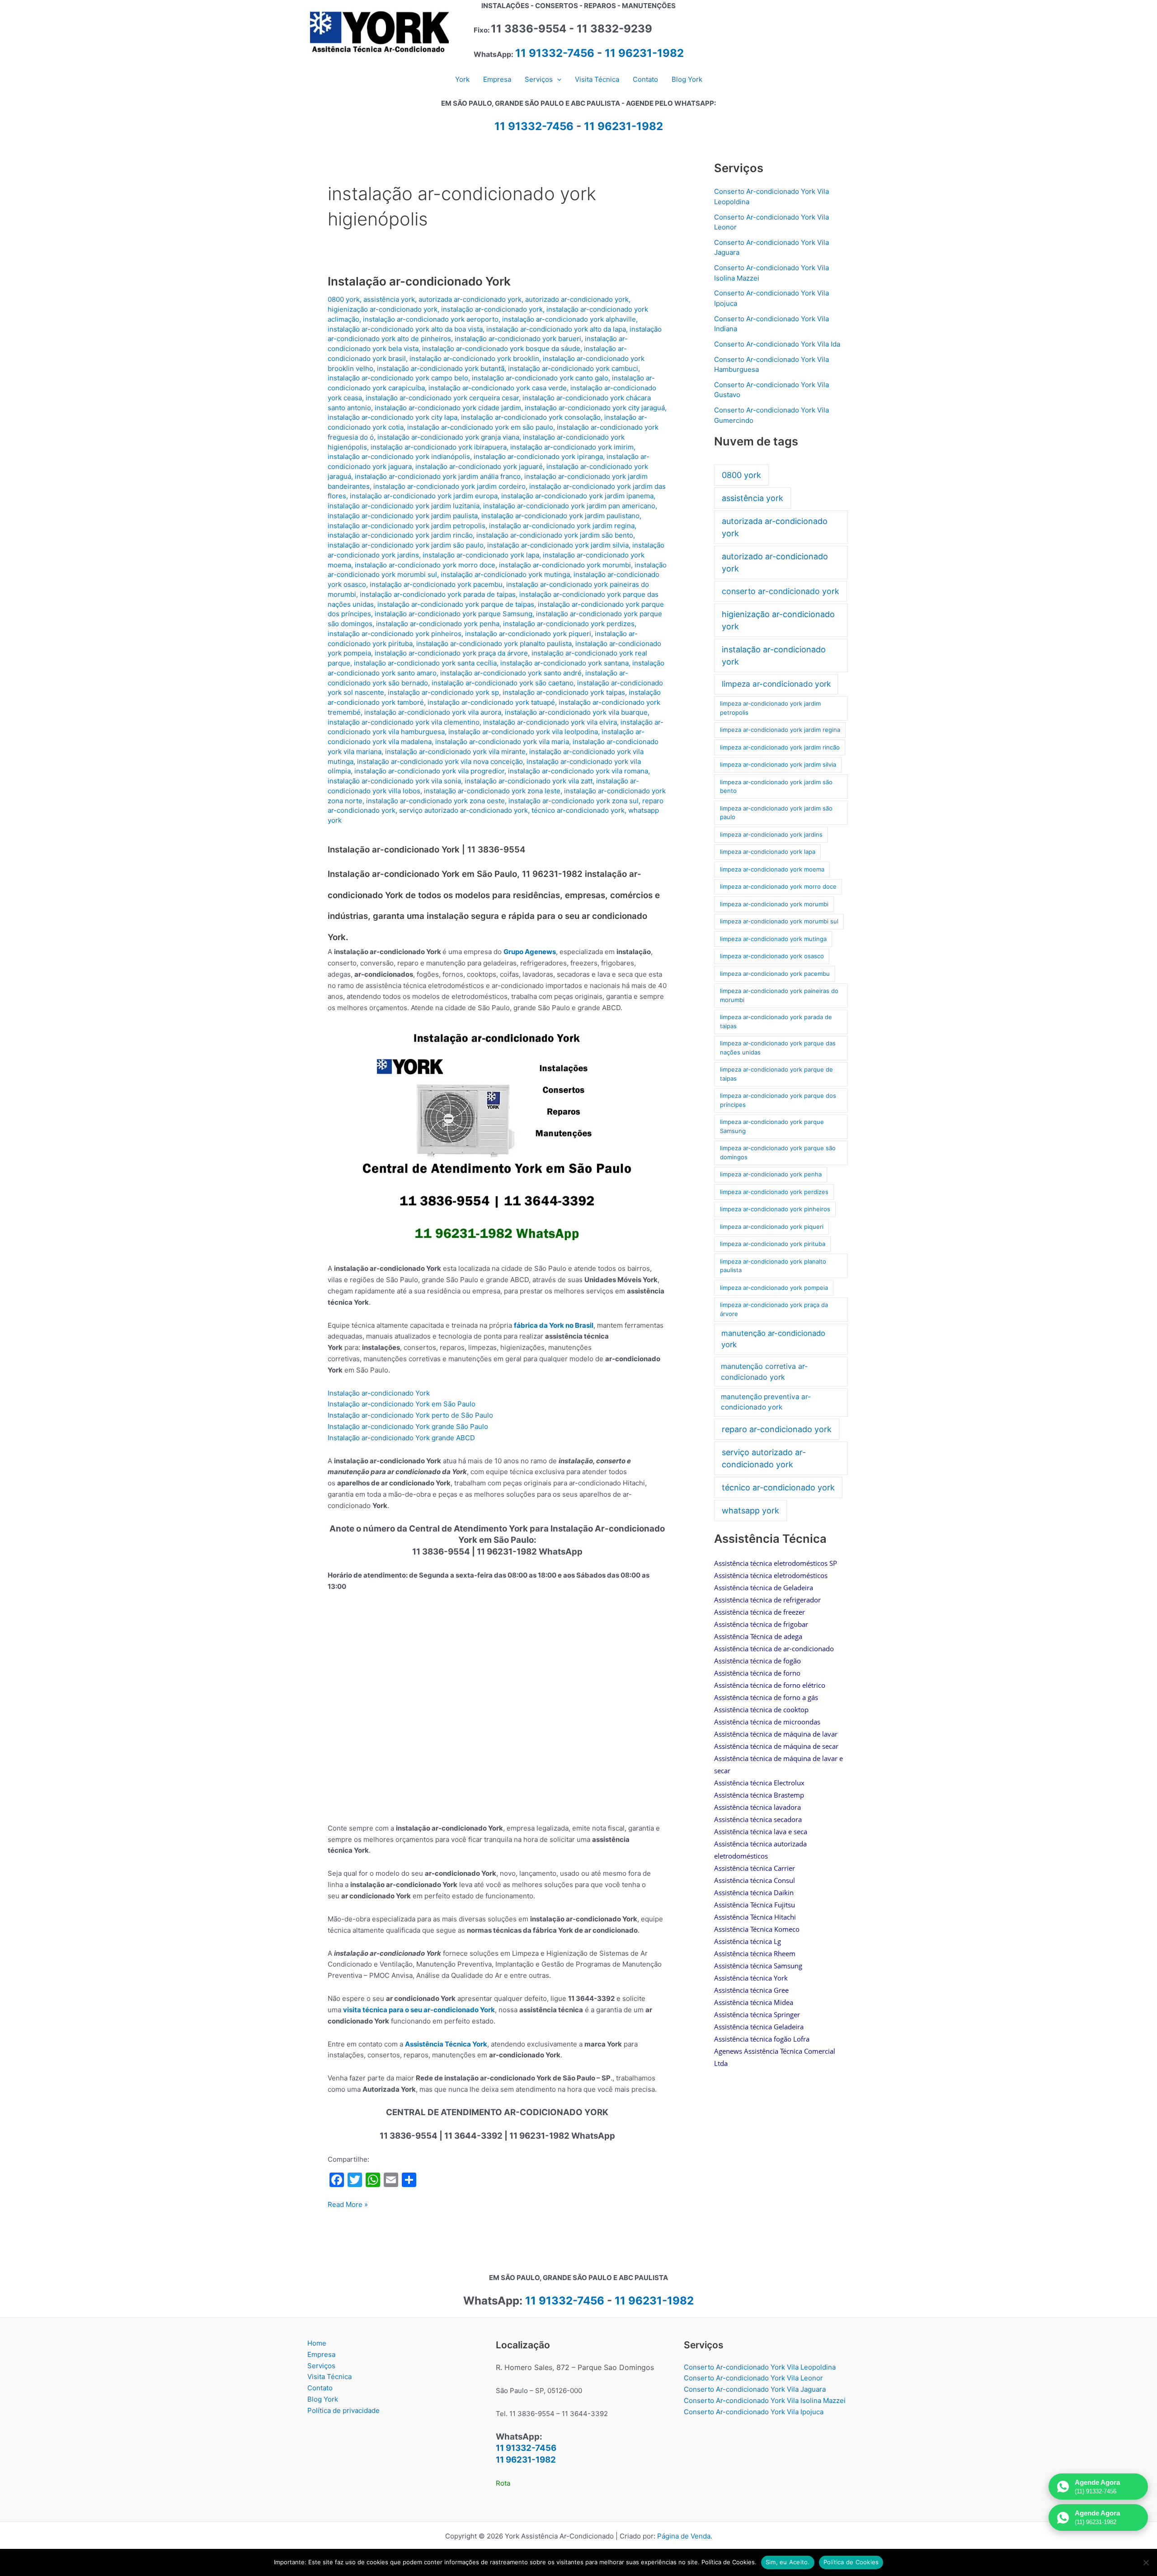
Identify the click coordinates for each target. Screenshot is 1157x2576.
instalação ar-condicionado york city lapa (393, 417)
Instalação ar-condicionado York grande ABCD (401, 1438)
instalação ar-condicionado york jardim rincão (400, 535)
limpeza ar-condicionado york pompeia (774, 1288)
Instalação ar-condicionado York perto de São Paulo (410, 1415)
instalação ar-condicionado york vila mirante (455, 752)
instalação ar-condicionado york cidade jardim (448, 408)
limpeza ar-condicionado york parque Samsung (772, 1126)
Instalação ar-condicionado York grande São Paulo (408, 1426)
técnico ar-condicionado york (578, 810)
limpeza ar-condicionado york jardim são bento (776, 787)
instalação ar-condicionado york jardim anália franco (438, 476)
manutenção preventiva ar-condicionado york (766, 1402)
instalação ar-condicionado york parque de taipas (456, 604)
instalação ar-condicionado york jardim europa (424, 496)
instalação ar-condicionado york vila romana (578, 771)
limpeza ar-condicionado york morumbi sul (779, 921)
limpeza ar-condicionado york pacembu (775, 974)
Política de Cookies (851, 2562)
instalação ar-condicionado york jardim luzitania (404, 506)
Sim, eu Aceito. (788, 2562)
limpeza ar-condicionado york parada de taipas (776, 1021)
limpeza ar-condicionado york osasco (772, 956)
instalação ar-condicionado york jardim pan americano (569, 506)
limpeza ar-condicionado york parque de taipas (776, 1074)
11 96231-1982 (644, 53)
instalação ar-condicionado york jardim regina (562, 526)
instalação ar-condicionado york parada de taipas (438, 594)
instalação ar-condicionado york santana (564, 663)
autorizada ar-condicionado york (470, 299)
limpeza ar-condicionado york (776, 684)
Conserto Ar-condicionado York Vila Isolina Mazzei (765, 2400)
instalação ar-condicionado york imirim (572, 447)
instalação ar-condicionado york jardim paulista (403, 516)
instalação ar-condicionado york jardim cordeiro (449, 486)
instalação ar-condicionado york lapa (481, 555)
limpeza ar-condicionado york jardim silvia (778, 764)
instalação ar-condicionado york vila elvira (550, 722)
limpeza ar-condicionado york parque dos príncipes (778, 1100)
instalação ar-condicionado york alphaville (569, 319)
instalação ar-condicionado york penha (438, 624)
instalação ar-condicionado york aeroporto (431, 319)
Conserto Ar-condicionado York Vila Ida (777, 344)
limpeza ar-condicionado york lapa (768, 852)
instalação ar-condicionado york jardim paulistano (560, 516)
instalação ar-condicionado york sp (443, 692)
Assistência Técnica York (446, 2044)
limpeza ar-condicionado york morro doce (778, 886)
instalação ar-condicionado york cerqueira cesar (442, 398)
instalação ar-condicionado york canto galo (540, 378)
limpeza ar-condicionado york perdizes (774, 1192)
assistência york (389, 299)
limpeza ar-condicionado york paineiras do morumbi (779, 995)
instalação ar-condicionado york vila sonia (394, 781)
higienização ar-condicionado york (383, 309)
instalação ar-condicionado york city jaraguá (595, 408)
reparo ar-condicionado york (777, 1429)
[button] (557, 80)
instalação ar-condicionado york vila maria (502, 742)
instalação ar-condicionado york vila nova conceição (440, 761)
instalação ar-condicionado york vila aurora (433, 712)
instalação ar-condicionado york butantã (441, 368)
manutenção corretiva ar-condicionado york (764, 1372)
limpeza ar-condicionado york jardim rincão (780, 747)
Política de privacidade (343, 2410)
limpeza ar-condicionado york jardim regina (780, 730)
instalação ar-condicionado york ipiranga (538, 457)
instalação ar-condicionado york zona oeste (435, 801)
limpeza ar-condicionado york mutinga (773, 939)
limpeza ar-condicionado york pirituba (773, 1244)
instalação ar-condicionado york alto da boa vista (405, 329)
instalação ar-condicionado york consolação (531, 417)
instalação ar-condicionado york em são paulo (480, 427)
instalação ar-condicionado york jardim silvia (558, 545)
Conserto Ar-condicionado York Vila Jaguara (755, 2389)
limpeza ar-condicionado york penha (771, 1174)
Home (317, 2343)
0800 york (344, 299)
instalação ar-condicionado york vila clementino (404, 722)
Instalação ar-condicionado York (419, 281)
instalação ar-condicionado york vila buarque (576, 712)
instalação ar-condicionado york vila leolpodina (523, 732)
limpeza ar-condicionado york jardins (771, 834)
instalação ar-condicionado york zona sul (574, 801)
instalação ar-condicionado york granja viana (448, 437)
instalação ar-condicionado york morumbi (565, 565)
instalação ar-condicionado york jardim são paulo (406, 545)
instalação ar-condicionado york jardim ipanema (577, 496)
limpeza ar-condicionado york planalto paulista (773, 1266)
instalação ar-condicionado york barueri (518, 339)
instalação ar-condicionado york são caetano (503, 683)
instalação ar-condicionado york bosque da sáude (501, 349)
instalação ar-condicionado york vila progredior (429, 771)
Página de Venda (684, 2536)
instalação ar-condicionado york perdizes (569, 624)
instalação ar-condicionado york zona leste (492, 791)
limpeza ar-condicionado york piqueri (772, 1227)
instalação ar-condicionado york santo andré (511, 673)
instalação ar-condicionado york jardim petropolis (407, 526)
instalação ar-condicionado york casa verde (498, 388)
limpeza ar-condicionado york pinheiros (775, 1209)
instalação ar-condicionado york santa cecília (425, 663)
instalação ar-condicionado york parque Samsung (454, 614)
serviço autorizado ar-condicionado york (463, 810)
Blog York (323, 2399)
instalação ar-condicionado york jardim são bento (555, 535)
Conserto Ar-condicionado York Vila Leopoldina (760, 2367)
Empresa (321, 2354)
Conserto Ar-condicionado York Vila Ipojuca (754, 2412)
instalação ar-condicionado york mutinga (505, 574)
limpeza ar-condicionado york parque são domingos (778, 1152)
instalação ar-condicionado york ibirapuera (439, 447)
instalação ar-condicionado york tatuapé (491, 702)
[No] (1146, 2562)
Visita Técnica (329, 2377)
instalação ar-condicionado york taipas (564, 692)
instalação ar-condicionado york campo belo (398, 378)
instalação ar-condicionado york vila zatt (529, 781)
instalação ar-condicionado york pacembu (436, 584)
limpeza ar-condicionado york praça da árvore (774, 1309)
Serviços (321, 2366)
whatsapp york (750, 1510)
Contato (320, 2388)
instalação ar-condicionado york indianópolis (399, 457)
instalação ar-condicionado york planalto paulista (494, 644)
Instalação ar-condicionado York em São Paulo (402, 1404)
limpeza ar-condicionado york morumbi (774, 904)
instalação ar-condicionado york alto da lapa (556, 329)
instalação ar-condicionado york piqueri (528, 634)
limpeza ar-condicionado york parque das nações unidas (778, 1048)
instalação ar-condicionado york (492, 309)
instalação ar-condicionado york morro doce (425, 565)
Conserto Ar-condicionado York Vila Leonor (753, 2378)
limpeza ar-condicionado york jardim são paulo (776, 813)
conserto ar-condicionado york (781, 591)
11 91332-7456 (555, 53)
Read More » (348, 2205)
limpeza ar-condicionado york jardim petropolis (770, 708)
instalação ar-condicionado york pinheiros (395, 634)
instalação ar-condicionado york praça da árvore (451, 653)
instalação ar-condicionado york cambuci (573, 368)
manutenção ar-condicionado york (773, 1339)
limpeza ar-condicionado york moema (772, 869)
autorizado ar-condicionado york (577, 299)
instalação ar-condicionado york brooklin (474, 358)
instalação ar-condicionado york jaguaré (479, 466)
